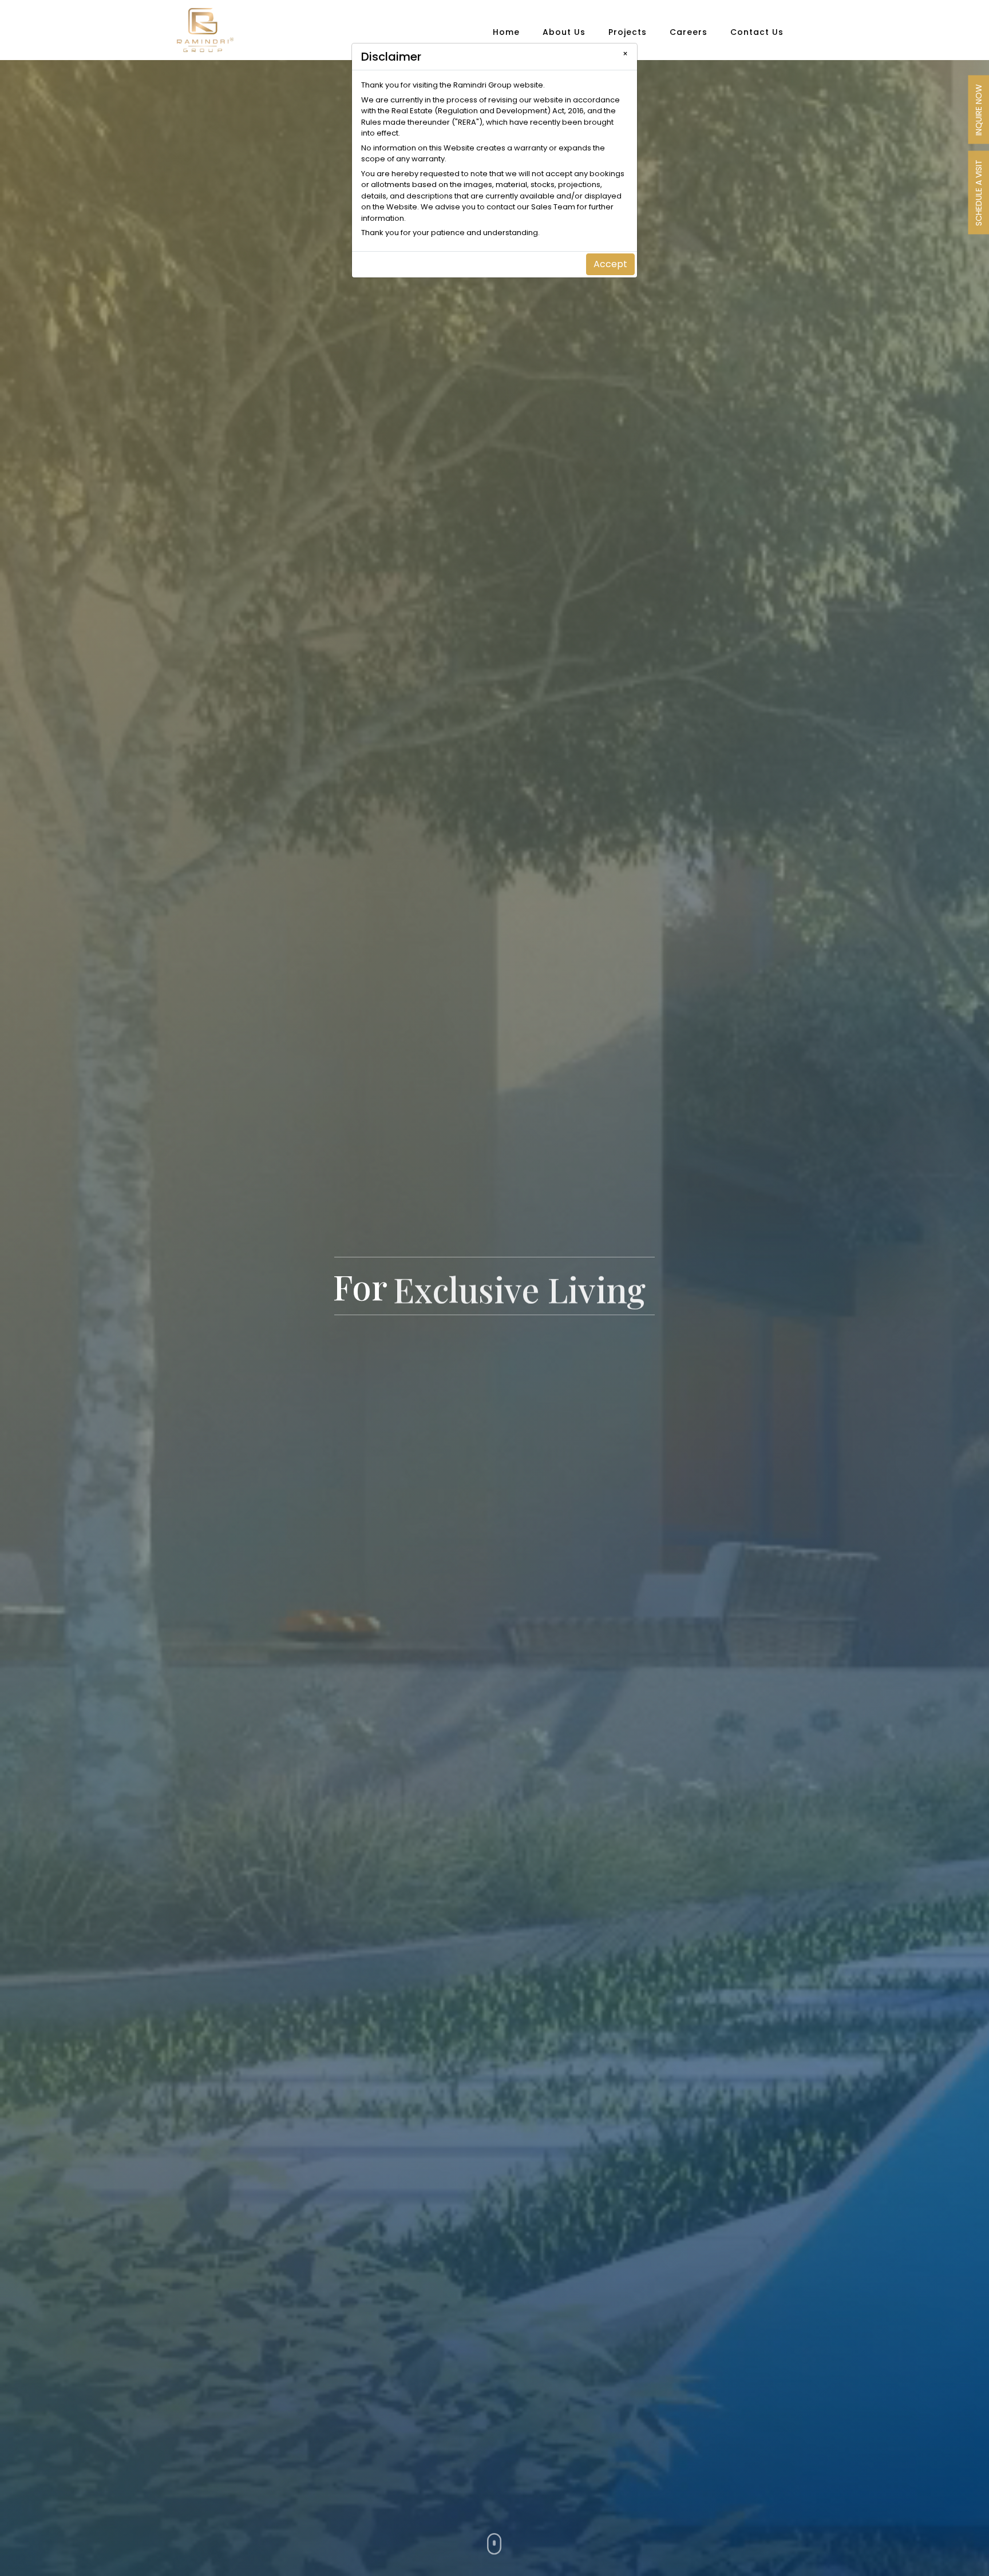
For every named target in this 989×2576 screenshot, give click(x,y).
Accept (610, 264)
